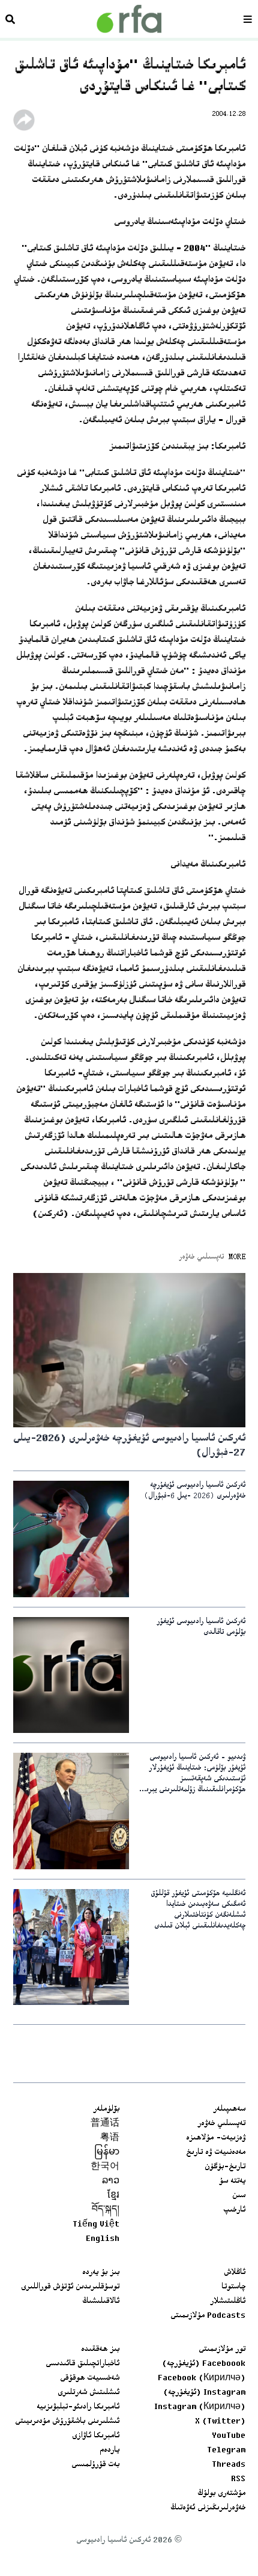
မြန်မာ (107, 2153)
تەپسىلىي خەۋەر (221, 2124)
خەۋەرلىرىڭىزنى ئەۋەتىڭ (208, 2508)
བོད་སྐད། (106, 2210)
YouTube (229, 2436)
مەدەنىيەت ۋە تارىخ (216, 2153)
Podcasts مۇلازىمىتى (208, 2316)
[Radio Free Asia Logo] (129, 19)
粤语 (110, 2138)
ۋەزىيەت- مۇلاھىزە (216, 2138)
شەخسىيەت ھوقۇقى (90, 2378)
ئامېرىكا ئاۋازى (96, 2436)
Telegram (226, 2451)
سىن (239, 2196)
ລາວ (111, 2181)
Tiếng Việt (96, 2225)
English (103, 2239)
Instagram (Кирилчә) (200, 2407)
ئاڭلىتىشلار (228, 2302)
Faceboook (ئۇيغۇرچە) (204, 2364)
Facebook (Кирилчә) (202, 2378)
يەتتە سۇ (232, 2181)
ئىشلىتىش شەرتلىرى (88, 2393)
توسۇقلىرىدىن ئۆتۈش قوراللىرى (70, 2287)
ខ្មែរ (113, 2196)
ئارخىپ (234, 2210)
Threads (229, 2465)
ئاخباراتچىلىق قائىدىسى (82, 2364)
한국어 (105, 2167)
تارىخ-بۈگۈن (225, 2167)
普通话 (105, 2124)
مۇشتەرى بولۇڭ (221, 2494)
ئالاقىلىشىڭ (101, 2302)
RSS (238, 2479)
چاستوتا (233, 2287)
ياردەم (109, 2451)
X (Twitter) (220, 2422)
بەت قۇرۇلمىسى (95, 2465)
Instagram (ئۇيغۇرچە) (204, 2393)
